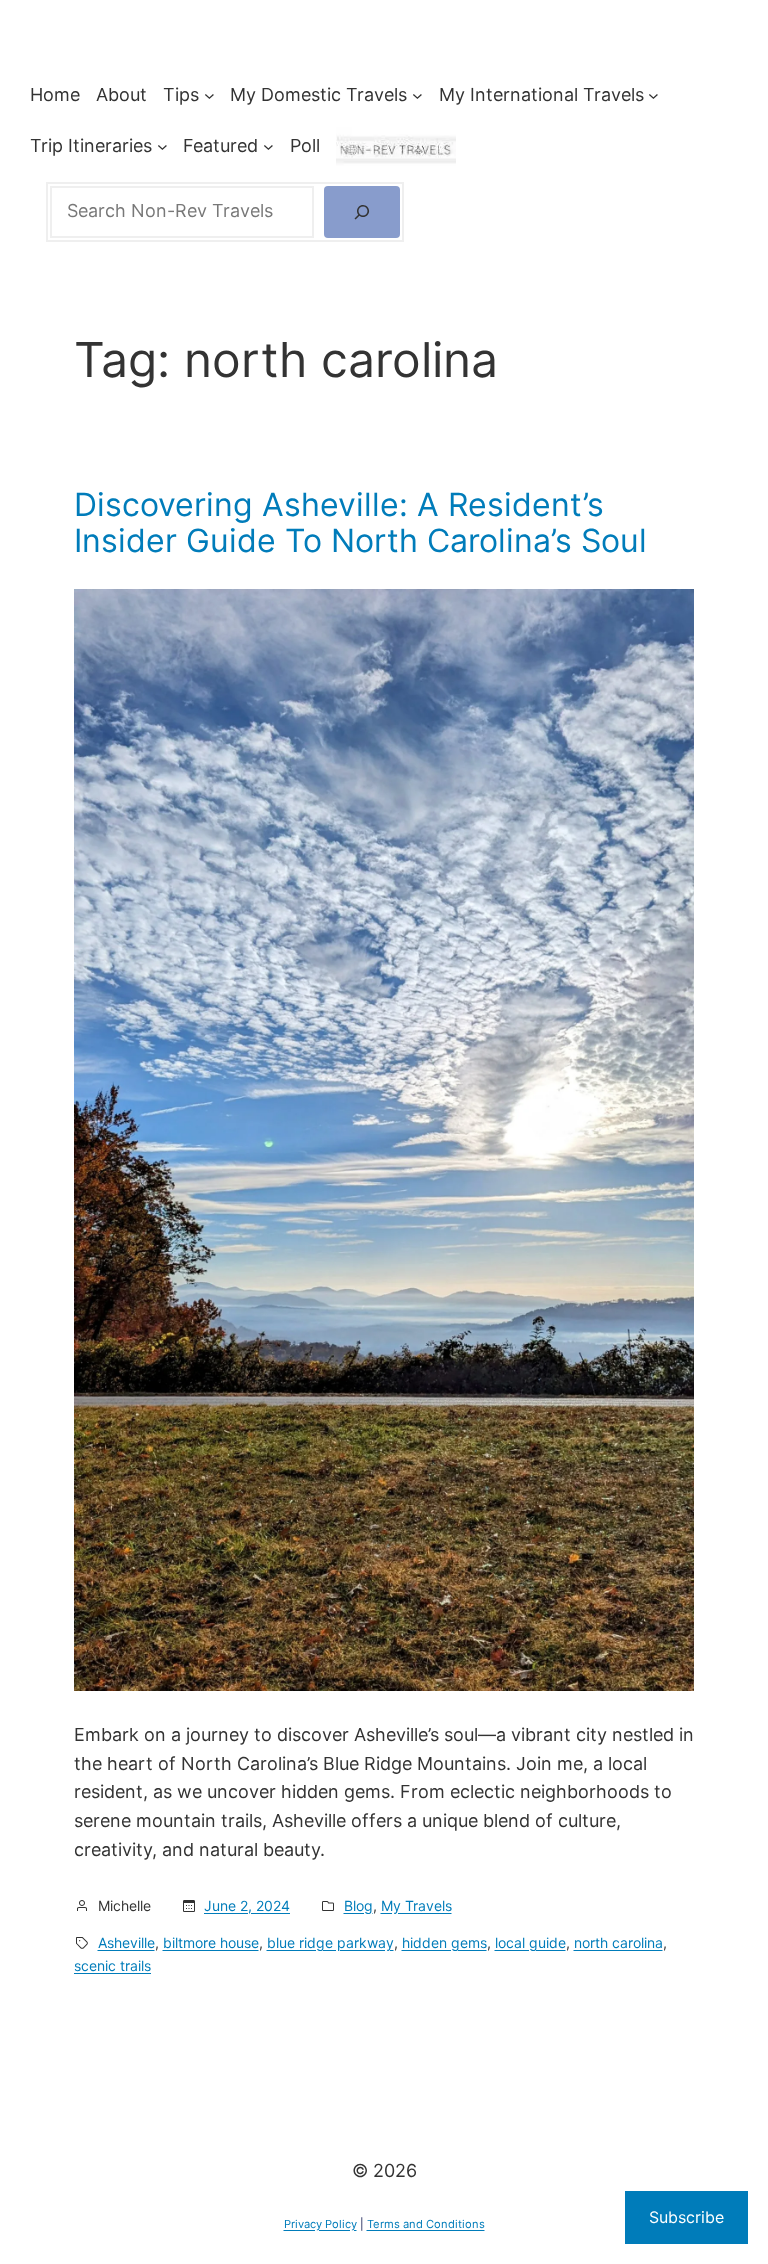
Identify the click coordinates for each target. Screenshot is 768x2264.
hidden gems (444, 1942)
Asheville (126, 1942)
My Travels (416, 1905)
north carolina (618, 1942)
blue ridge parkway (330, 1942)
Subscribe (686, 2217)
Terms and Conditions (426, 2224)
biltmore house (211, 1942)
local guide (530, 1942)
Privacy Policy (320, 2224)
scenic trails (112, 1965)
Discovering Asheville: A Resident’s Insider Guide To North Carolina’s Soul (360, 523)
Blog (358, 1905)
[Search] (362, 212)
